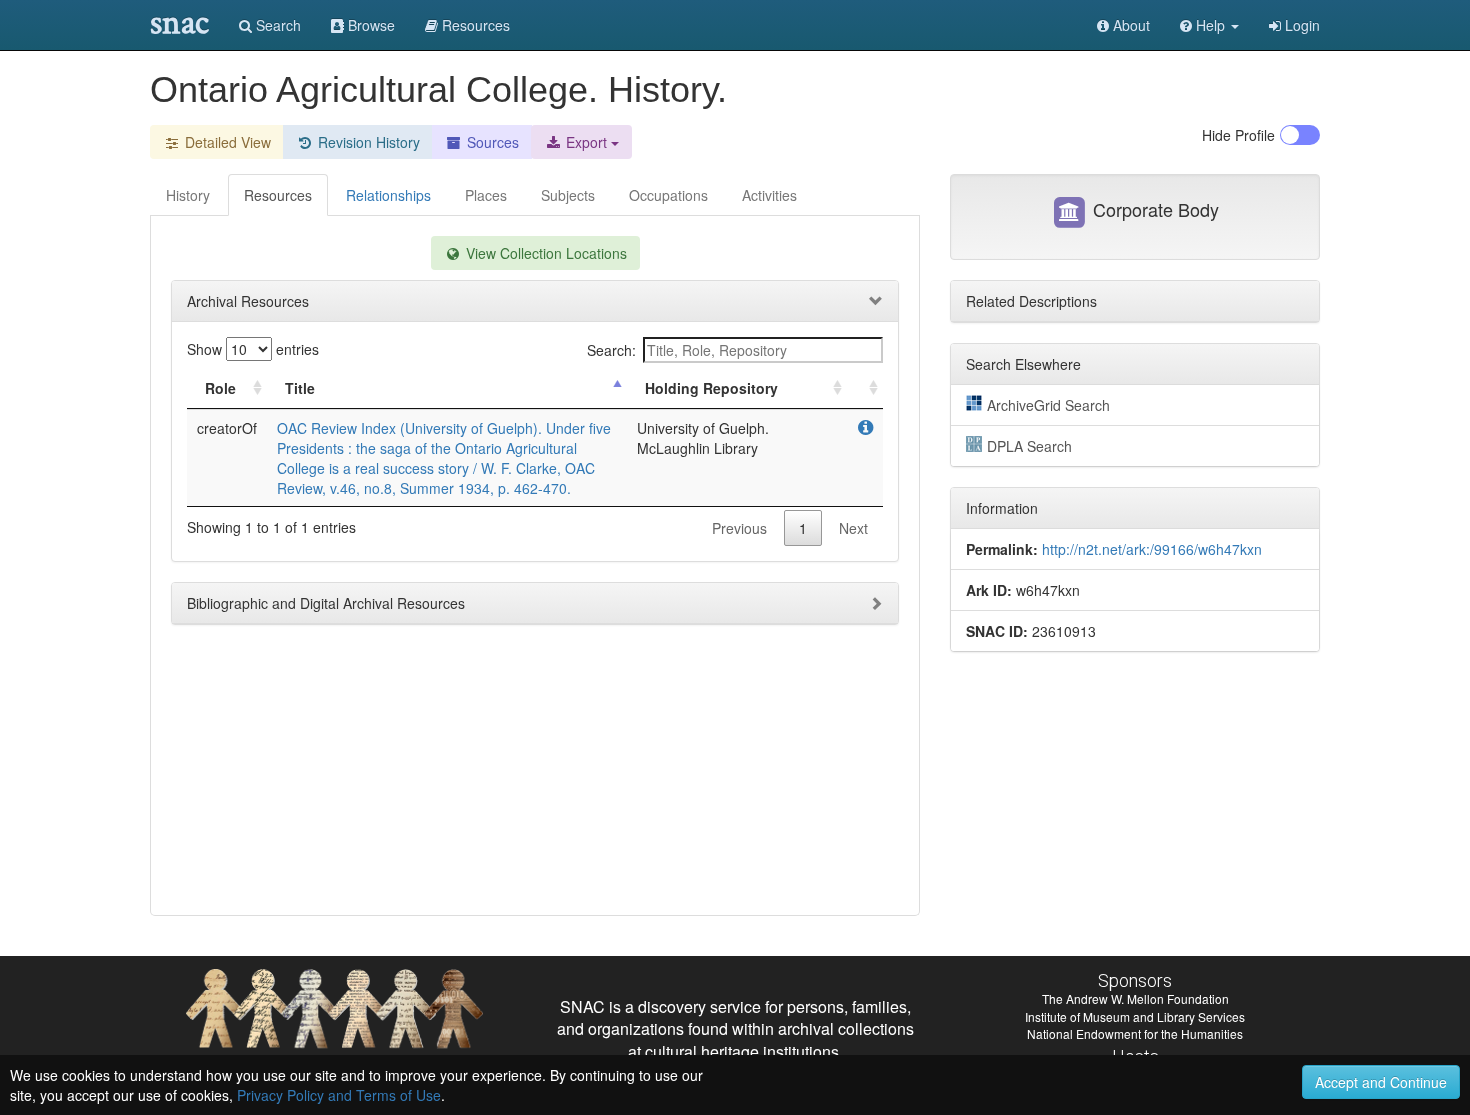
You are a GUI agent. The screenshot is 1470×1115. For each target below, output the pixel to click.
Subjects (568, 195)
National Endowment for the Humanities (1135, 1033)
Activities (769, 195)
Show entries (253, 349)
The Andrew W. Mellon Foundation (1135, 998)
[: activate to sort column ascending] (865, 388)
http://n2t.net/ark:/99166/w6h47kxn (1152, 549)
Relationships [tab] (388, 195)
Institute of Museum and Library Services (1135, 1016)
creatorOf (227, 428)
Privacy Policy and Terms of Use (339, 1095)
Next (853, 528)
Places (486, 195)
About (1129, 25)
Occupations (668, 195)
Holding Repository (711, 388)
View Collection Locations (544, 253)
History (188, 195)
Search (276, 25)
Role (220, 388)
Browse (369, 25)
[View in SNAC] (865, 428)
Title (300, 388)
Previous (739, 528)
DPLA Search (1029, 446)
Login (1300, 25)
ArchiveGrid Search (1048, 405)
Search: (611, 350)
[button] (1209, 25)
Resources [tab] (278, 195)
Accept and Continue (1381, 1082)
